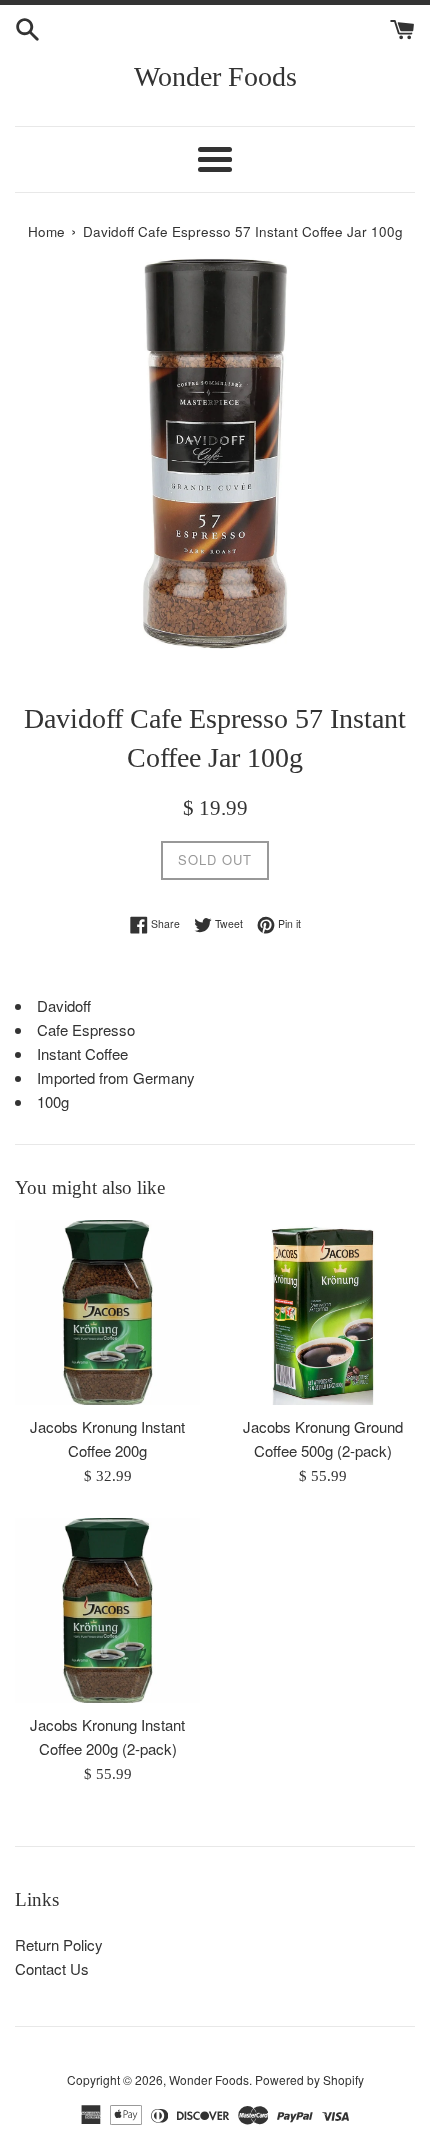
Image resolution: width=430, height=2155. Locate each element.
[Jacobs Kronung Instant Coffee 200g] (107, 1312)
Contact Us (52, 1968)
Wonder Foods (215, 76)
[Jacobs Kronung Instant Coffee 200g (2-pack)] (107, 1610)
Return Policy (59, 1944)
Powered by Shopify (309, 2079)
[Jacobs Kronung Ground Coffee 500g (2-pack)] (322, 1312)
